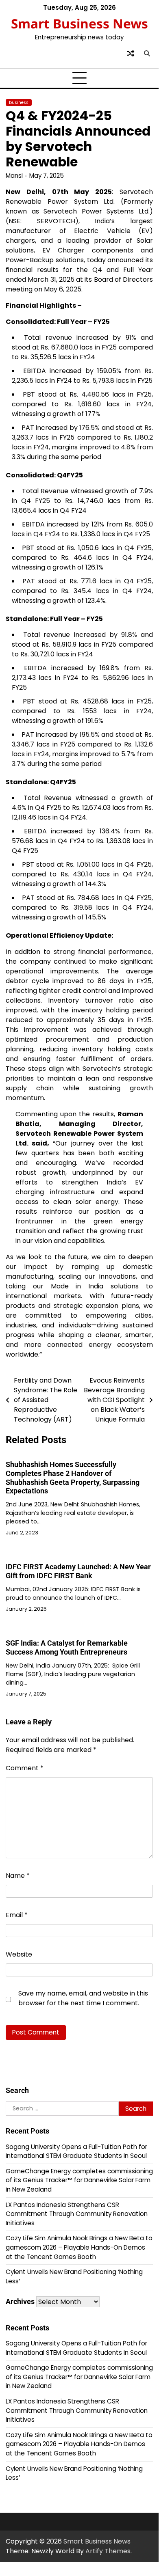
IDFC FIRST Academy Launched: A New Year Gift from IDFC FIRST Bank (78, 1571)
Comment (25, 1768)
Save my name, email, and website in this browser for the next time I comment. (83, 1998)
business (19, 102)
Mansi (14, 176)
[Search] (147, 53)
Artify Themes (108, 2551)
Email (17, 1915)
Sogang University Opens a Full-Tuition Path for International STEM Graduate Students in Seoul (76, 2151)
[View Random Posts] (131, 53)
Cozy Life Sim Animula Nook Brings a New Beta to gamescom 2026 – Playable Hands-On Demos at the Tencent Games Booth (79, 2247)
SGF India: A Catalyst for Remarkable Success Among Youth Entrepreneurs (67, 1647)
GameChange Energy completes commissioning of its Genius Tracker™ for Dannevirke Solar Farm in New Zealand (79, 2180)
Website (19, 1954)
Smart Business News (79, 23)
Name (18, 1876)
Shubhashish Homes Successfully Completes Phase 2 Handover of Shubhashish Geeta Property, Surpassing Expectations (73, 1478)
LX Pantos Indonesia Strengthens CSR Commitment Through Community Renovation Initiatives (77, 2214)
